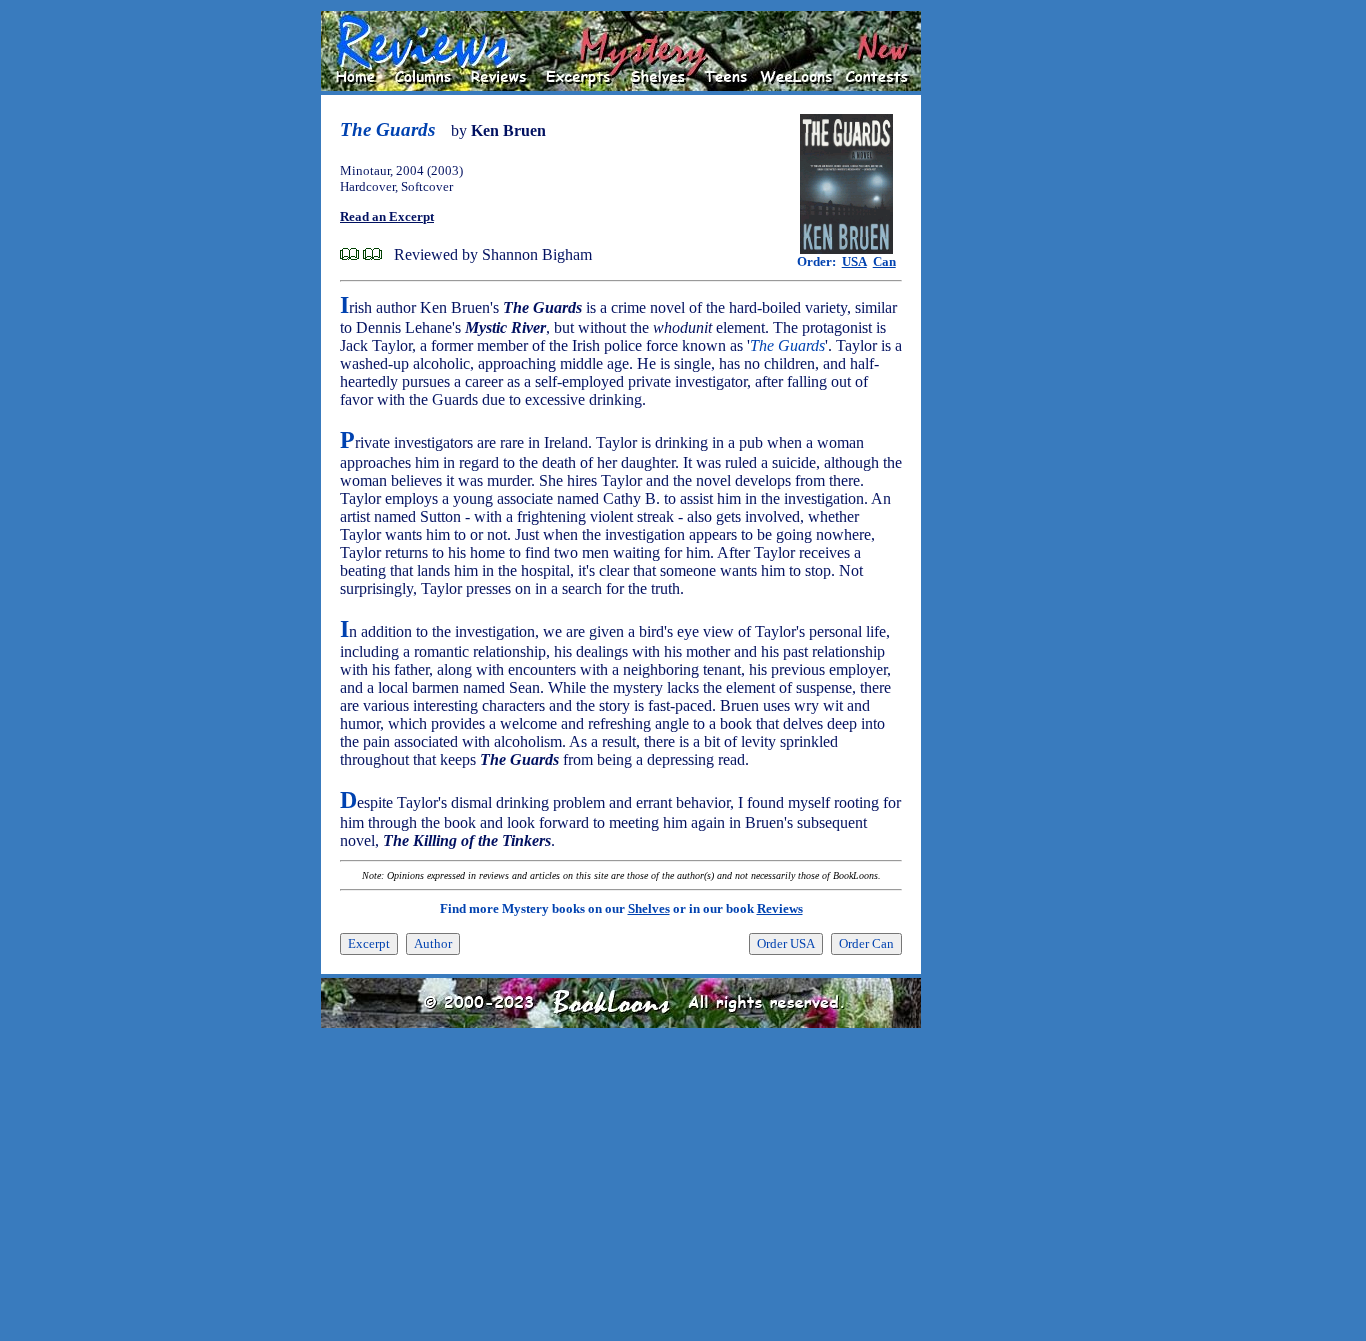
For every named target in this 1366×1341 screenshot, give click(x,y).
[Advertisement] (985, 311)
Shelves (649, 908)
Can (884, 261)
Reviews (780, 908)
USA (854, 261)
